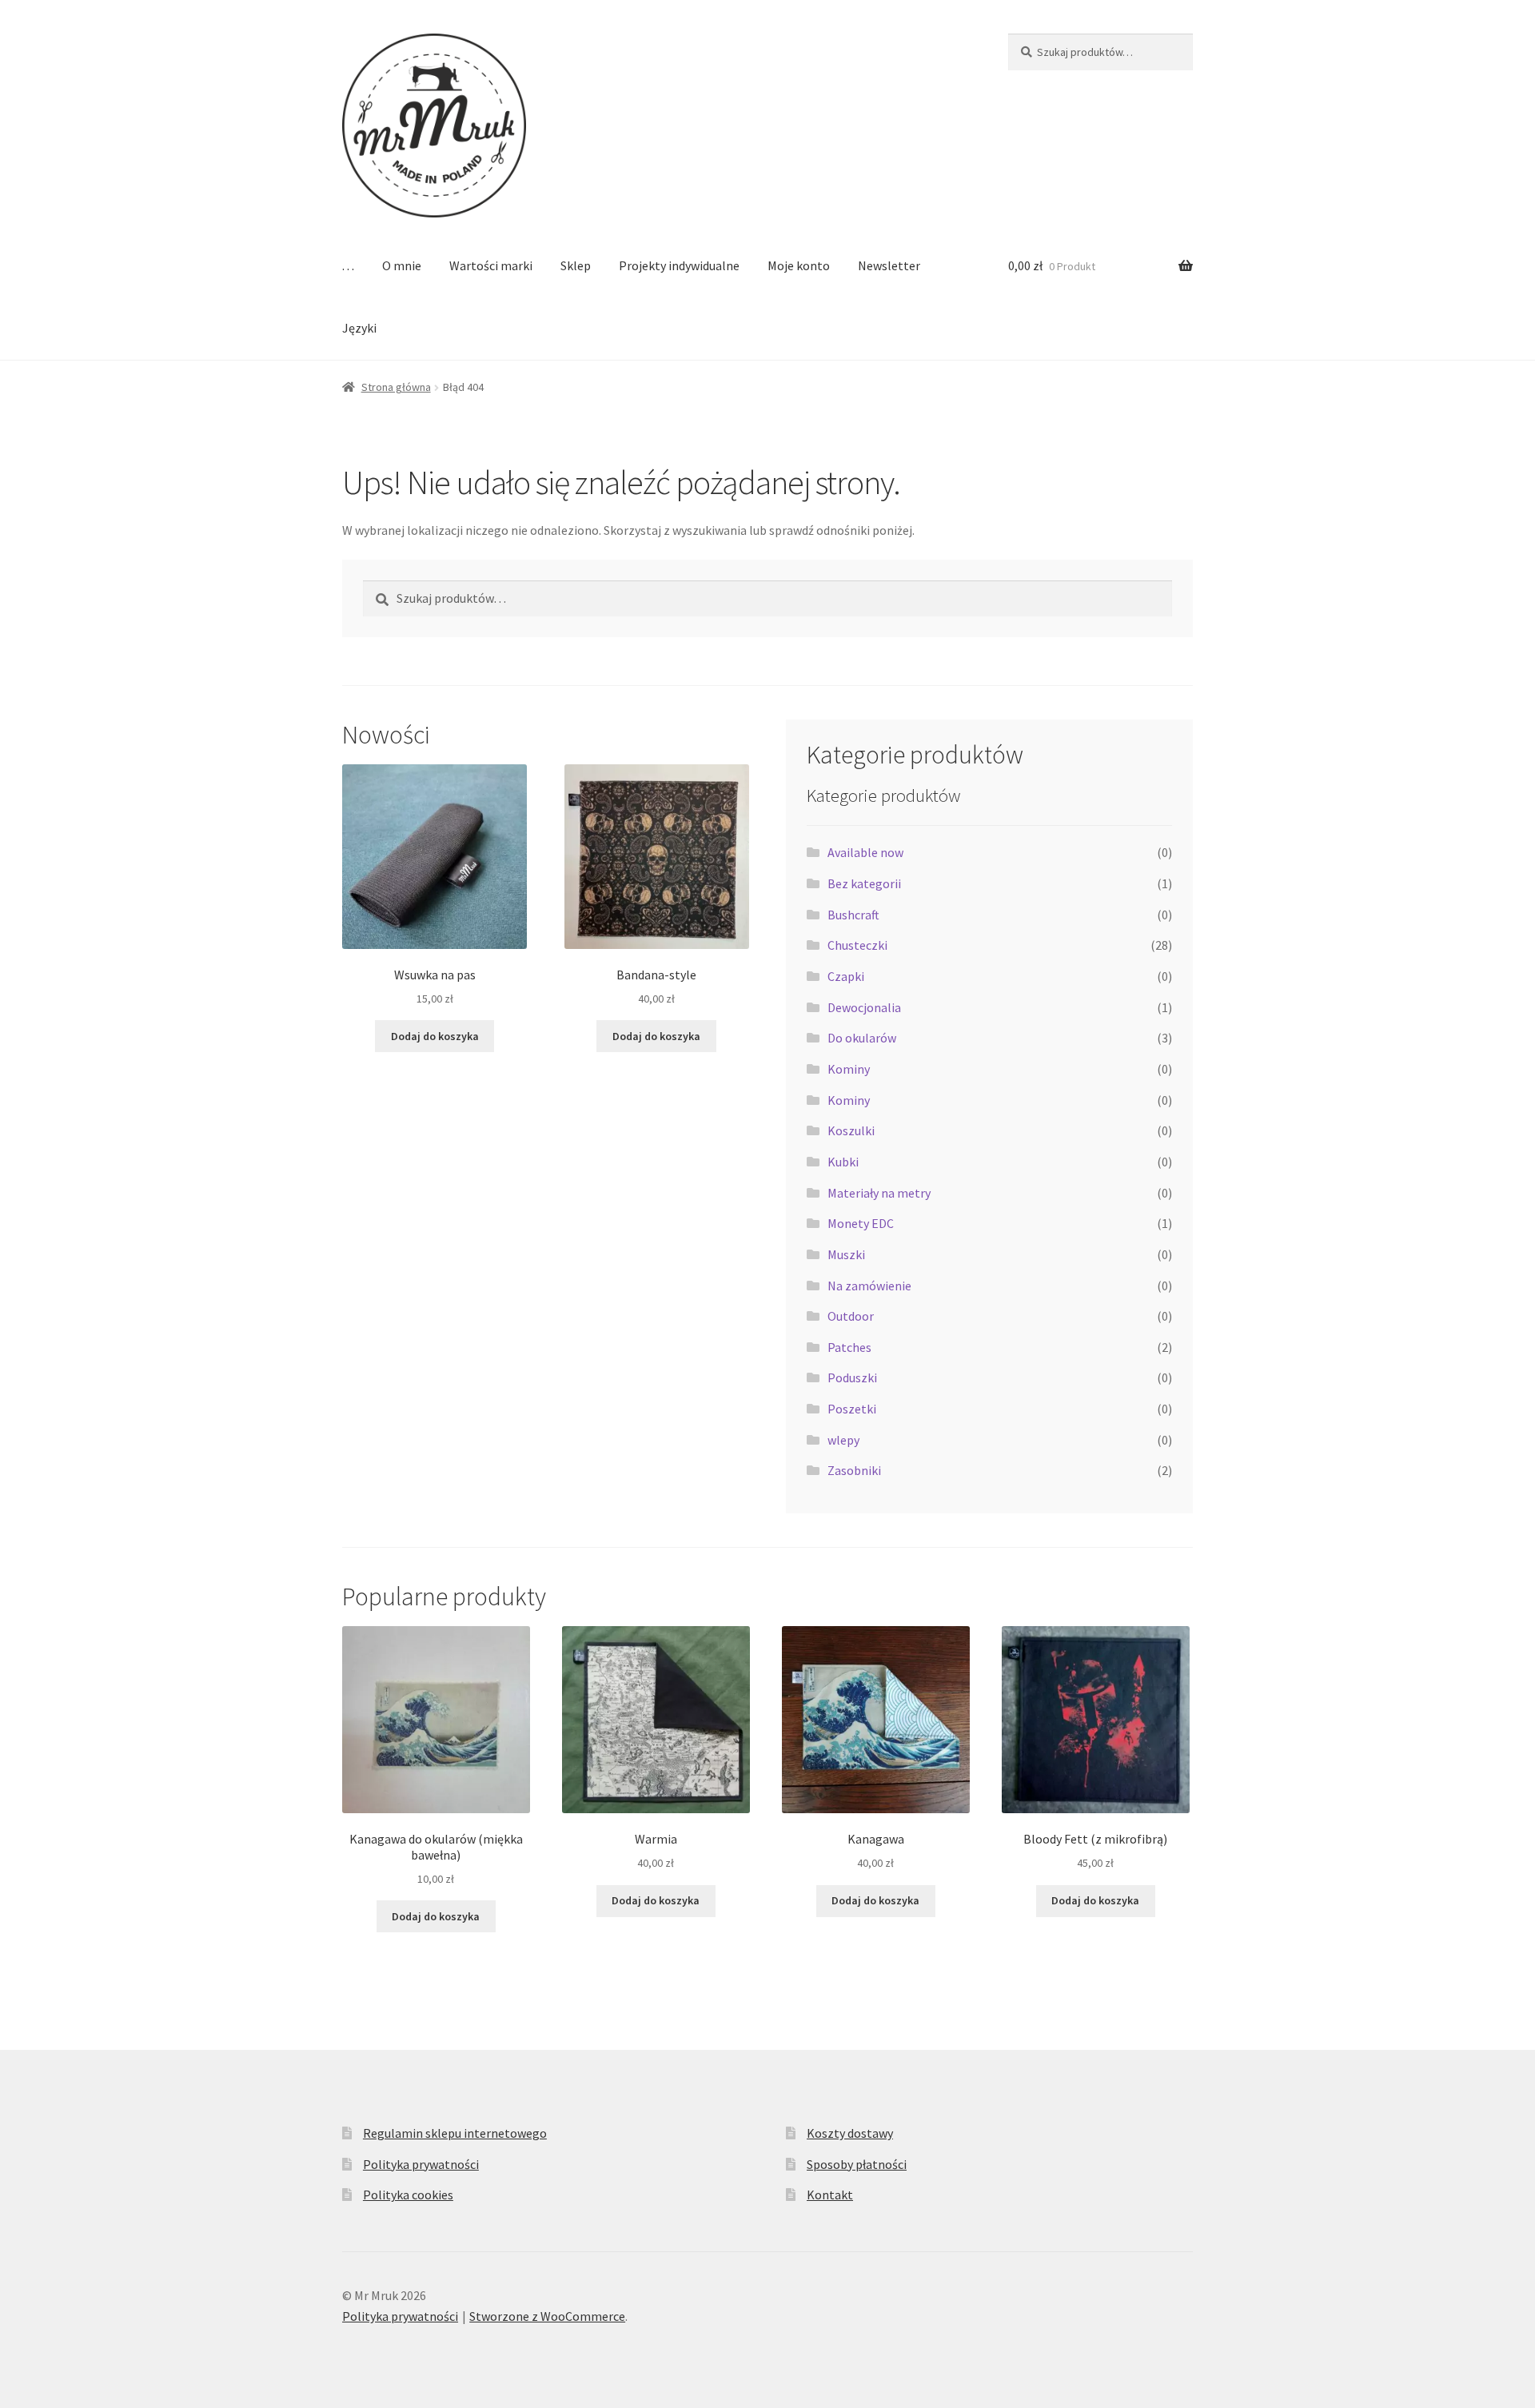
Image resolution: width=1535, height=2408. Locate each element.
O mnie (402, 265)
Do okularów (862, 1038)
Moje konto (799, 265)
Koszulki (851, 1130)
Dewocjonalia (864, 1007)
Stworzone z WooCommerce (547, 2316)
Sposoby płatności (857, 2164)
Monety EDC (861, 1223)
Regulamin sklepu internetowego (455, 2133)
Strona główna (396, 387)
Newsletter (889, 265)
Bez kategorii (864, 883)
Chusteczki (857, 945)
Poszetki (852, 1409)
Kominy (849, 1069)
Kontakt (830, 2195)
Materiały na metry (879, 1193)
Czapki (846, 976)
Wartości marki (491, 265)
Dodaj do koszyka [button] (435, 1036)
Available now (865, 852)
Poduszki (852, 1377)
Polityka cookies (408, 2195)
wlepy (843, 1440)
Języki (359, 328)
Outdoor (851, 1316)
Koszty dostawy (850, 2133)
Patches (849, 1347)
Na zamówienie (869, 1286)
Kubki (843, 1162)
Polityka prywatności (421, 2164)
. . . (348, 265)
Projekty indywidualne (679, 265)
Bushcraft (853, 915)
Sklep (576, 265)
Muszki (846, 1254)
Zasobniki (854, 1470)
